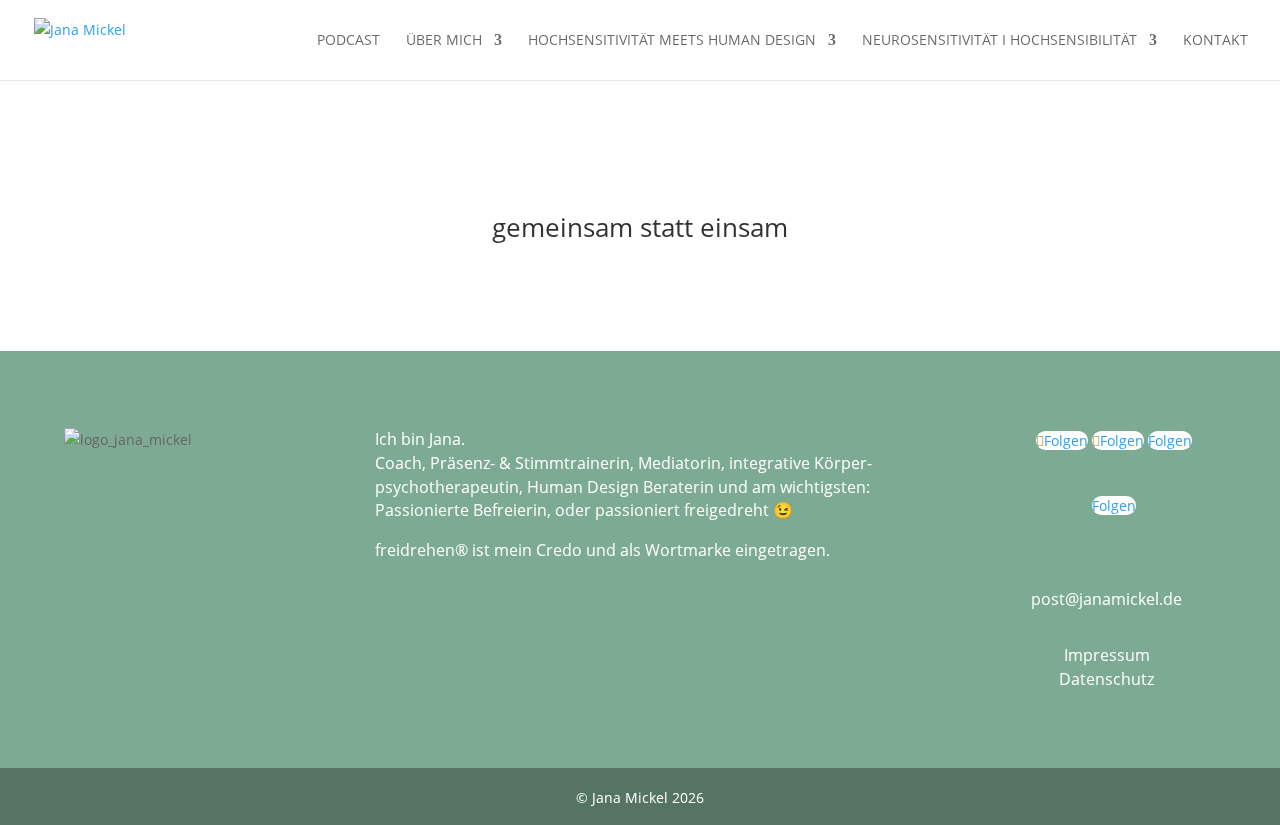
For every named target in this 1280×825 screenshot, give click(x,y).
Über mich (444, 41)
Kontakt (1215, 41)
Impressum (1107, 655)
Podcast (348, 41)
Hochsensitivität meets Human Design (672, 41)
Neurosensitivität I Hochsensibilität (999, 41)
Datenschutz (1106, 679)
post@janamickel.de (1106, 599)
